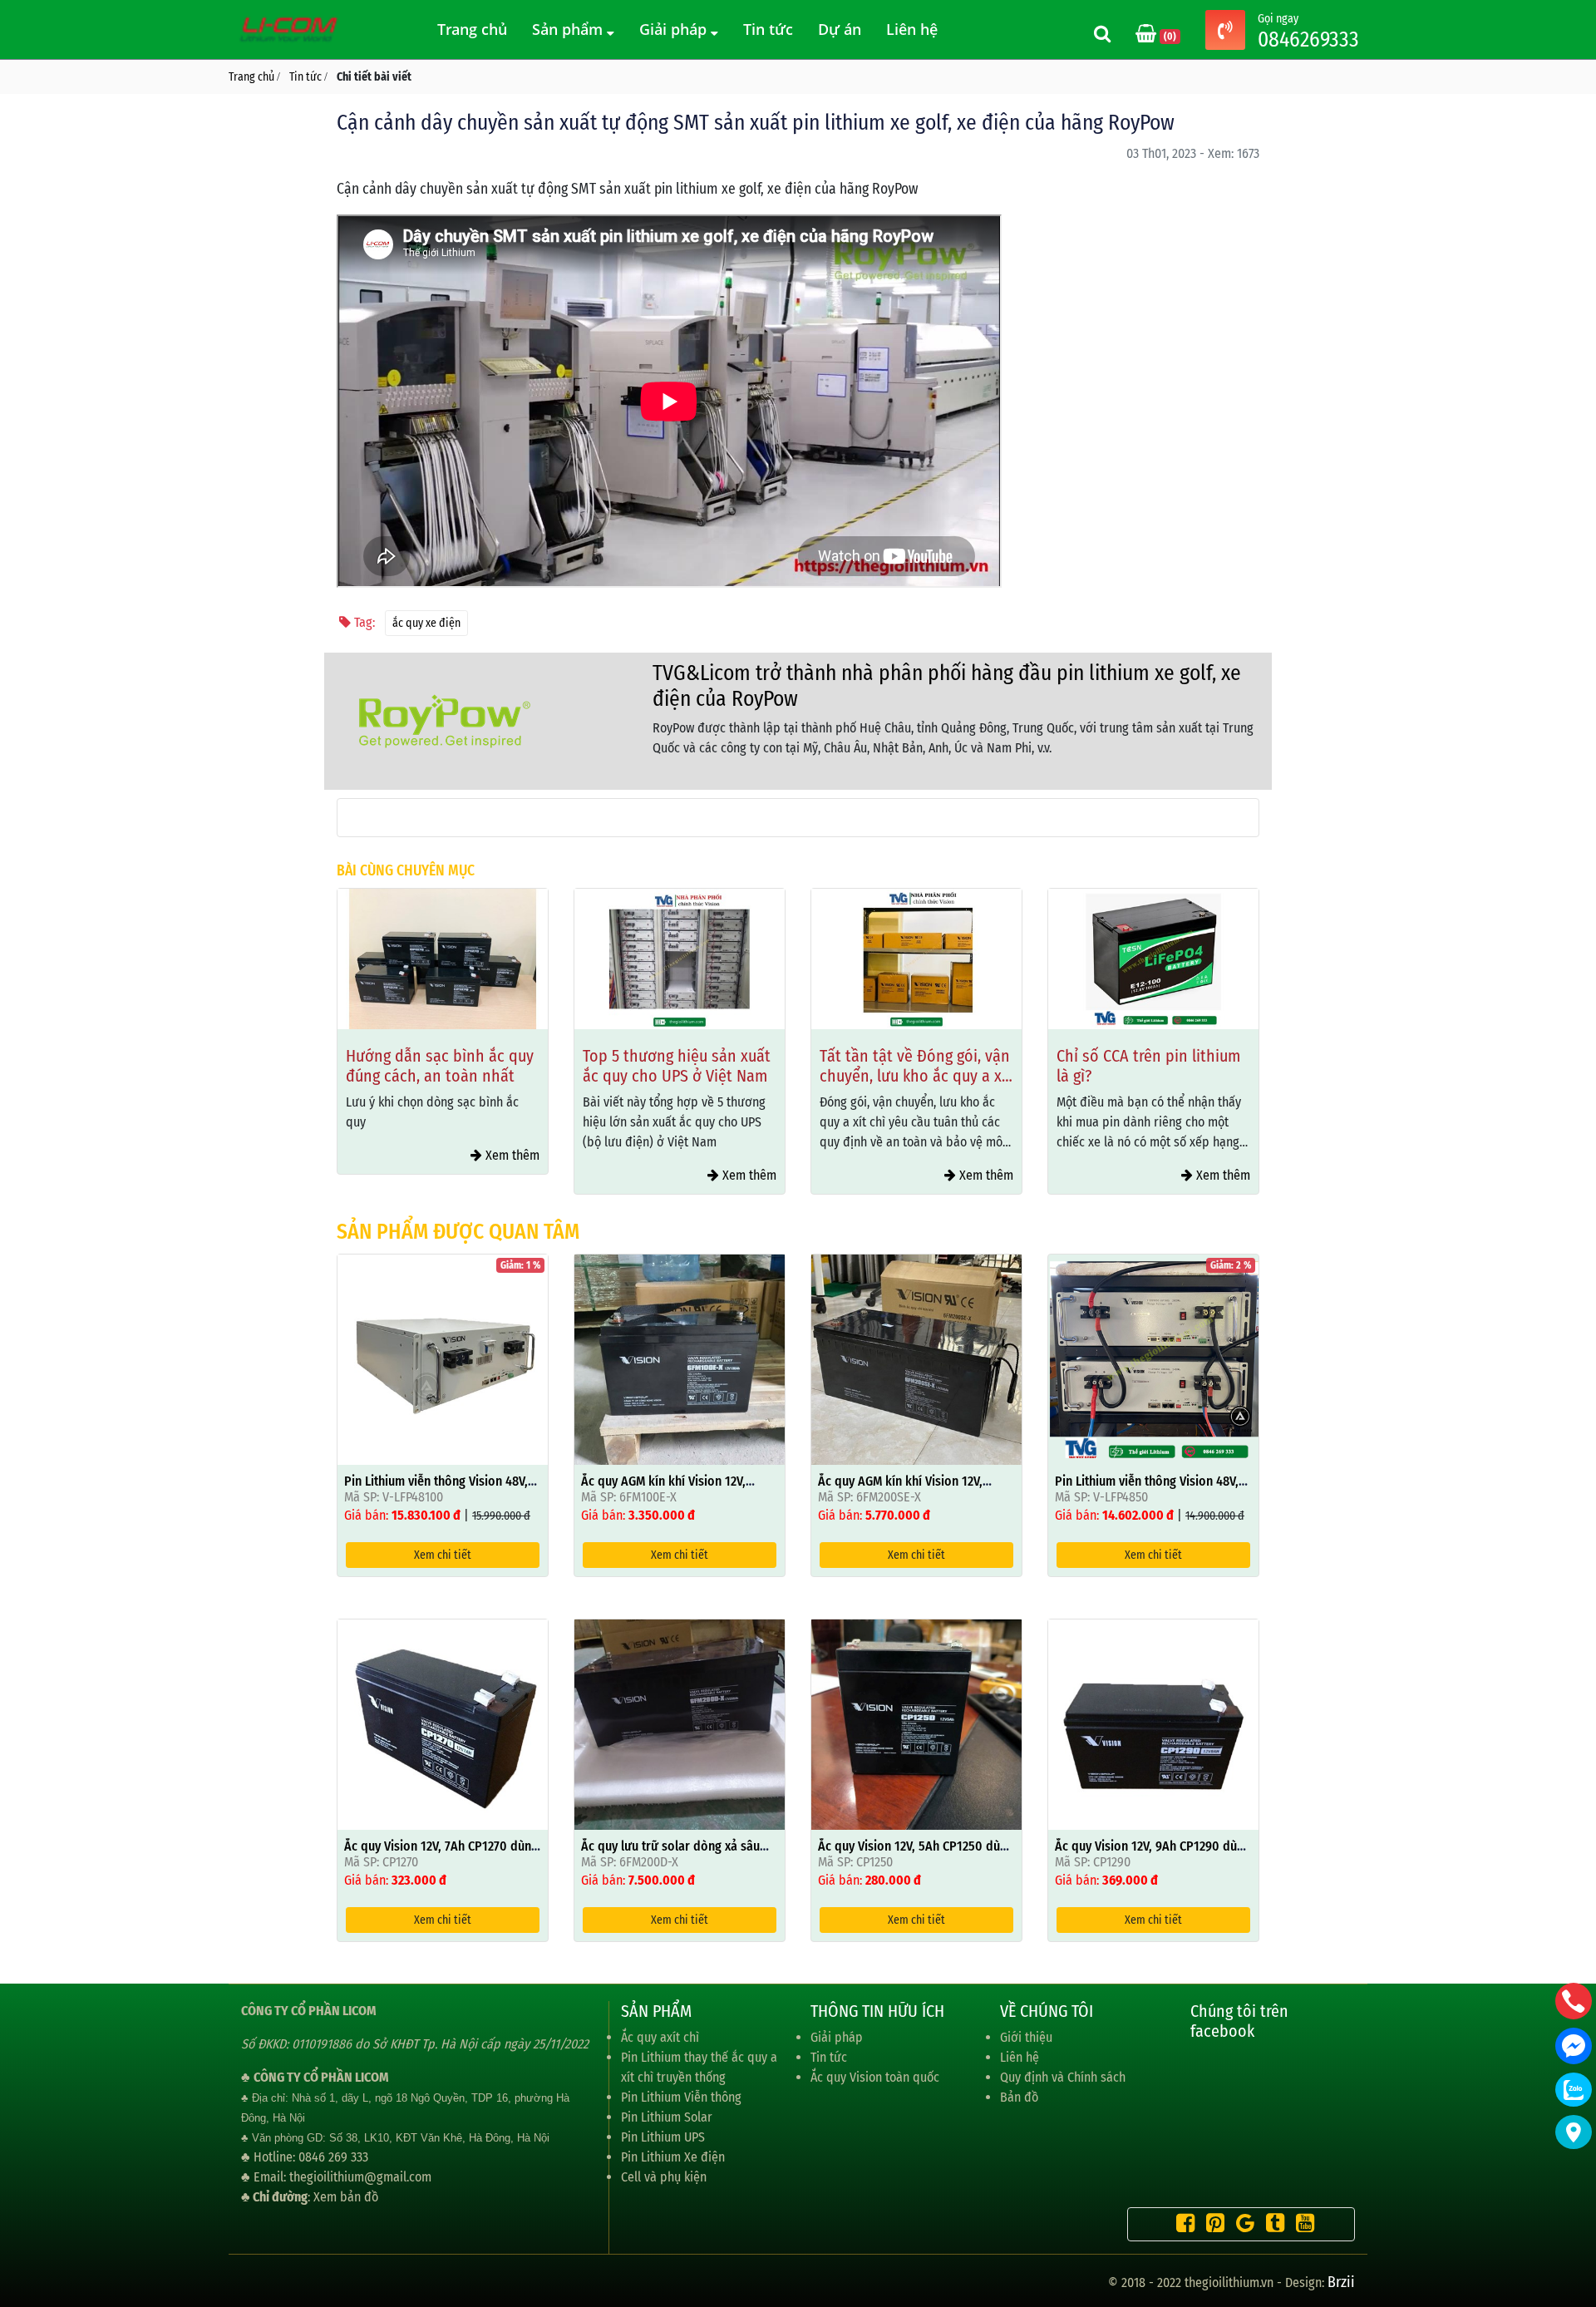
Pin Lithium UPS (663, 2137)
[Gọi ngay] (1225, 32)
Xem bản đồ (346, 2197)
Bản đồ (1019, 2097)
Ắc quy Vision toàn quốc (875, 2077)
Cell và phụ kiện (664, 2177)
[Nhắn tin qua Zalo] (1574, 2090)
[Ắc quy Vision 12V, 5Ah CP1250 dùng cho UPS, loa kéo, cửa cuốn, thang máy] (916, 1723)
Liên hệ (912, 29)
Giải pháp (675, 29)
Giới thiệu (1026, 2037)
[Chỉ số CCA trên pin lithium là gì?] (1153, 959)
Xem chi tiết (443, 1555)
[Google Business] (1241, 2226)
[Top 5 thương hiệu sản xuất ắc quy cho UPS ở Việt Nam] (680, 959)
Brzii (1341, 2282)
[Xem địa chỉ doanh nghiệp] (1574, 2132)
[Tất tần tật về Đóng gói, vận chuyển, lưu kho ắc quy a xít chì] (916, 959)
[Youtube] (1301, 2226)
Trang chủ (472, 29)
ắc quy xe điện (426, 623)
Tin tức (768, 29)
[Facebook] (1181, 2226)
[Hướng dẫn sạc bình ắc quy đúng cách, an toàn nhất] (443, 959)
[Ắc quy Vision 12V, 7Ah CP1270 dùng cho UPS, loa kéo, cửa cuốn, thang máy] (443, 1723)
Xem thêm (511, 1155)
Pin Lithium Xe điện (673, 2157)
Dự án (840, 29)
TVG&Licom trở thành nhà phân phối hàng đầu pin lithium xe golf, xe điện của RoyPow (947, 686)
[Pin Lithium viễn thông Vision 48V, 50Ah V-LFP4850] (1153, 1358)
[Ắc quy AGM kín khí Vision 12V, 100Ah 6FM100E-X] (680, 1358)
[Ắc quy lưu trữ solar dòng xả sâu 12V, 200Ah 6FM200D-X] (680, 1723)
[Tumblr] (1271, 2226)
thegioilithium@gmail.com (360, 2177)
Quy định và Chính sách (1063, 2077)
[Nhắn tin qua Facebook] (1574, 2046)
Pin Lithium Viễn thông (681, 2097)
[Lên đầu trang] (1575, 2216)
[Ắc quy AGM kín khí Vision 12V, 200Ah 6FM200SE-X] (916, 1358)
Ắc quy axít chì (660, 2037)
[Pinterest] (1211, 2226)
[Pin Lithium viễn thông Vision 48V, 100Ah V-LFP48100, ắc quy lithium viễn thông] (443, 1358)
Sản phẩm (569, 29)
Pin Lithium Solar (667, 2117)
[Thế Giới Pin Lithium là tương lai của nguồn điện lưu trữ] (291, 29)
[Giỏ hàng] (1148, 35)
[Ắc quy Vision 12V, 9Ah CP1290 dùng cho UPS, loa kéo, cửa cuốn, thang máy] (1153, 1723)
